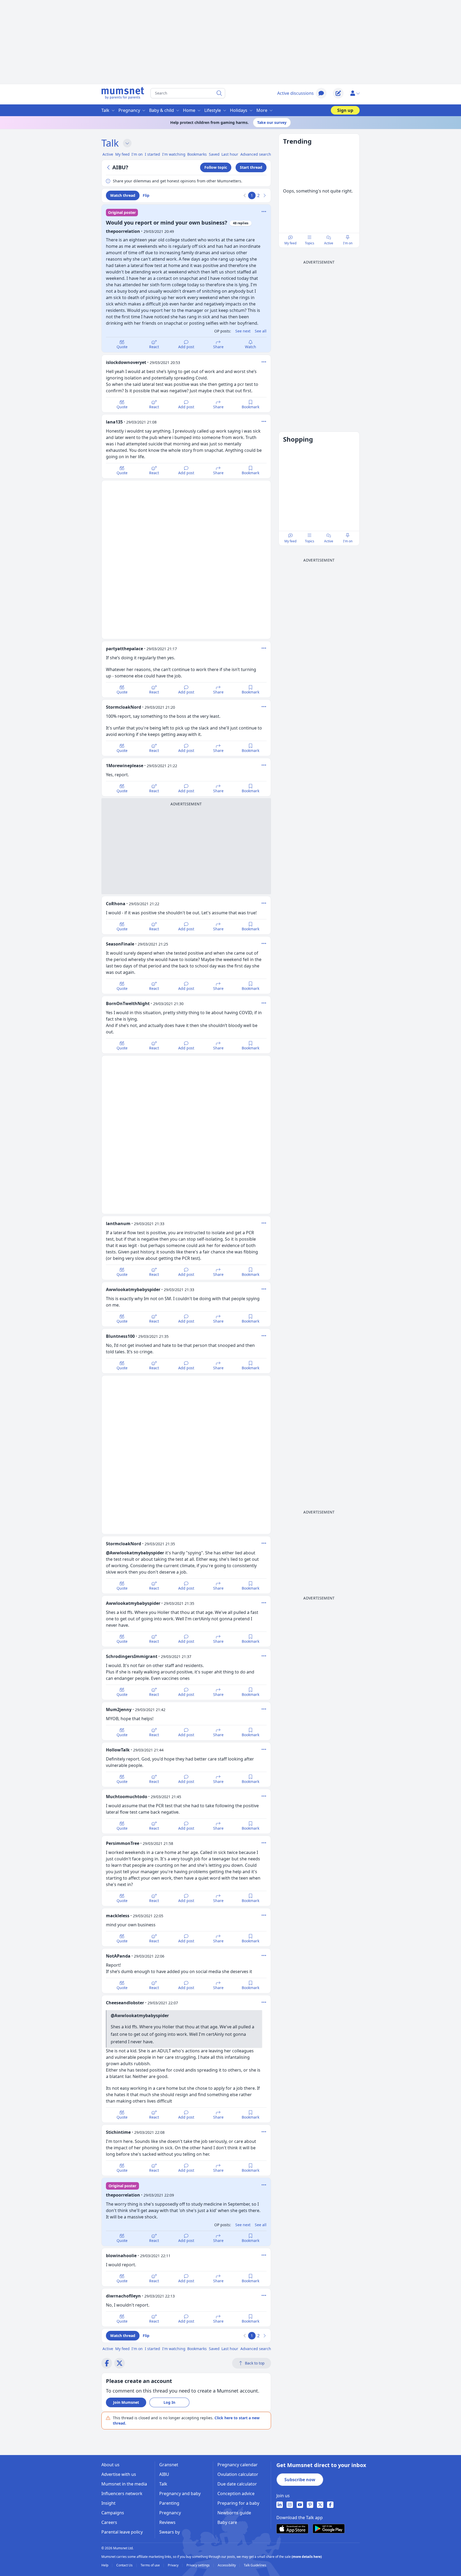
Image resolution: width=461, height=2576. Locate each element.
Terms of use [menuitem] (151, 2565)
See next (243, 331)
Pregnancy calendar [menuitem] (238, 2465)
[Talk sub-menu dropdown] (127, 143)
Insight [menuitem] (108, 2503)
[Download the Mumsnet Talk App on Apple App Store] (292, 2529)
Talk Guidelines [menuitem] (255, 2565)
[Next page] (264, 195)
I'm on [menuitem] (137, 154)
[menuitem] (280, 2505)
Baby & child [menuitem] (162, 110)
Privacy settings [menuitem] (198, 2565)
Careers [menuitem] (109, 2522)
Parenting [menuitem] (169, 2503)
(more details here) (307, 2557)
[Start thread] (338, 93)
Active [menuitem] (108, 154)
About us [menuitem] (110, 2465)
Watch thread (123, 195)
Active (329, 243)
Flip (146, 195)
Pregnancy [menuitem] (129, 110)
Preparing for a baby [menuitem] (238, 2503)
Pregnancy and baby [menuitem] (180, 2493)
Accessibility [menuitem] (227, 2565)
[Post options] (264, 362)
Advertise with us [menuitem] (119, 2474)
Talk (110, 143)
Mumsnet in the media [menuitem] (124, 2484)
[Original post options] (264, 211)
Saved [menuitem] (214, 154)
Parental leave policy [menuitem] (122, 2532)
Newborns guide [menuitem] (234, 2513)
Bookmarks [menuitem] (197, 154)
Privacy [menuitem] (174, 2565)
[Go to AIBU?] (109, 167)
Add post (186, 347)
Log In (169, 2402)
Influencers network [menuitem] (122, 2493)
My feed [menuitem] (122, 154)
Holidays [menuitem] (239, 110)
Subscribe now (300, 2480)
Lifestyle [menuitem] (213, 110)
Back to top (255, 2363)
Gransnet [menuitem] (169, 2465)
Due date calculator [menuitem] (237, 2484)
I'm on (348, 243)
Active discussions (295, 93)
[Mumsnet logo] (123, 93)
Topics (310, 243)
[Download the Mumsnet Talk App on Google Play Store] (329, 2529)
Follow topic (216, 167)
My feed (290, 243)
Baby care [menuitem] (227, 2522)
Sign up (345, 110)
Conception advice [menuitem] (236, 2493)
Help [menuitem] (105, 2565)
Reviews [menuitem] (167, 2522)
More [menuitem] (262, 110)
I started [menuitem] (152, 154)
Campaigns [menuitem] (113, 2513)
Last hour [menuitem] (230, 154)
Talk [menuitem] (105, 110)
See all (261, 331)
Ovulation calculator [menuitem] (238, 2474)
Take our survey (272, 122)
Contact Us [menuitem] (125, 2565)
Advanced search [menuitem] (256, 154)
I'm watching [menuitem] (174, 154)
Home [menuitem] (189, 110)
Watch (251, 347)
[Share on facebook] (107, 2363)
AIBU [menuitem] (164, 2474)
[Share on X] (120, 2363)
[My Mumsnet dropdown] (355, 93)
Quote (122, 347)
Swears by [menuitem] (170, 2532)
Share (218, 347)
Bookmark (251, 407)
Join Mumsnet (126, 2402)
